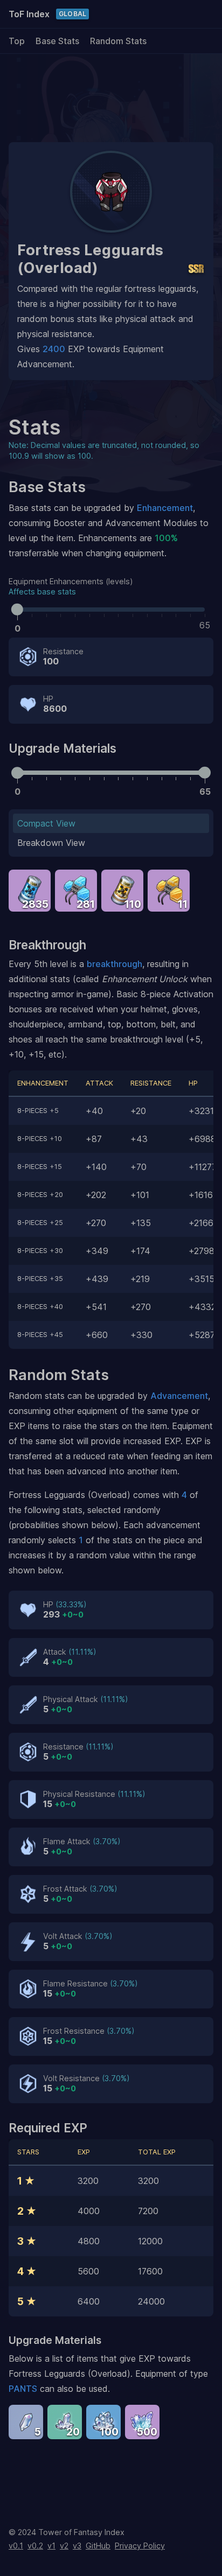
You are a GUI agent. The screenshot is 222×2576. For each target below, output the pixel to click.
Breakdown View (51, 843)
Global (72, 14)
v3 (77, 2546)
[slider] (17, 609)
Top (17, 41)
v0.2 (35, 2546)
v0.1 (16, 2546)
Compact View (46, 823)
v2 (64, 2546)
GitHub (98, 2546)
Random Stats (118, 41)
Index (29, 14)
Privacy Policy (140, 2546)
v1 (51, 2546)
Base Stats (57, 41)
